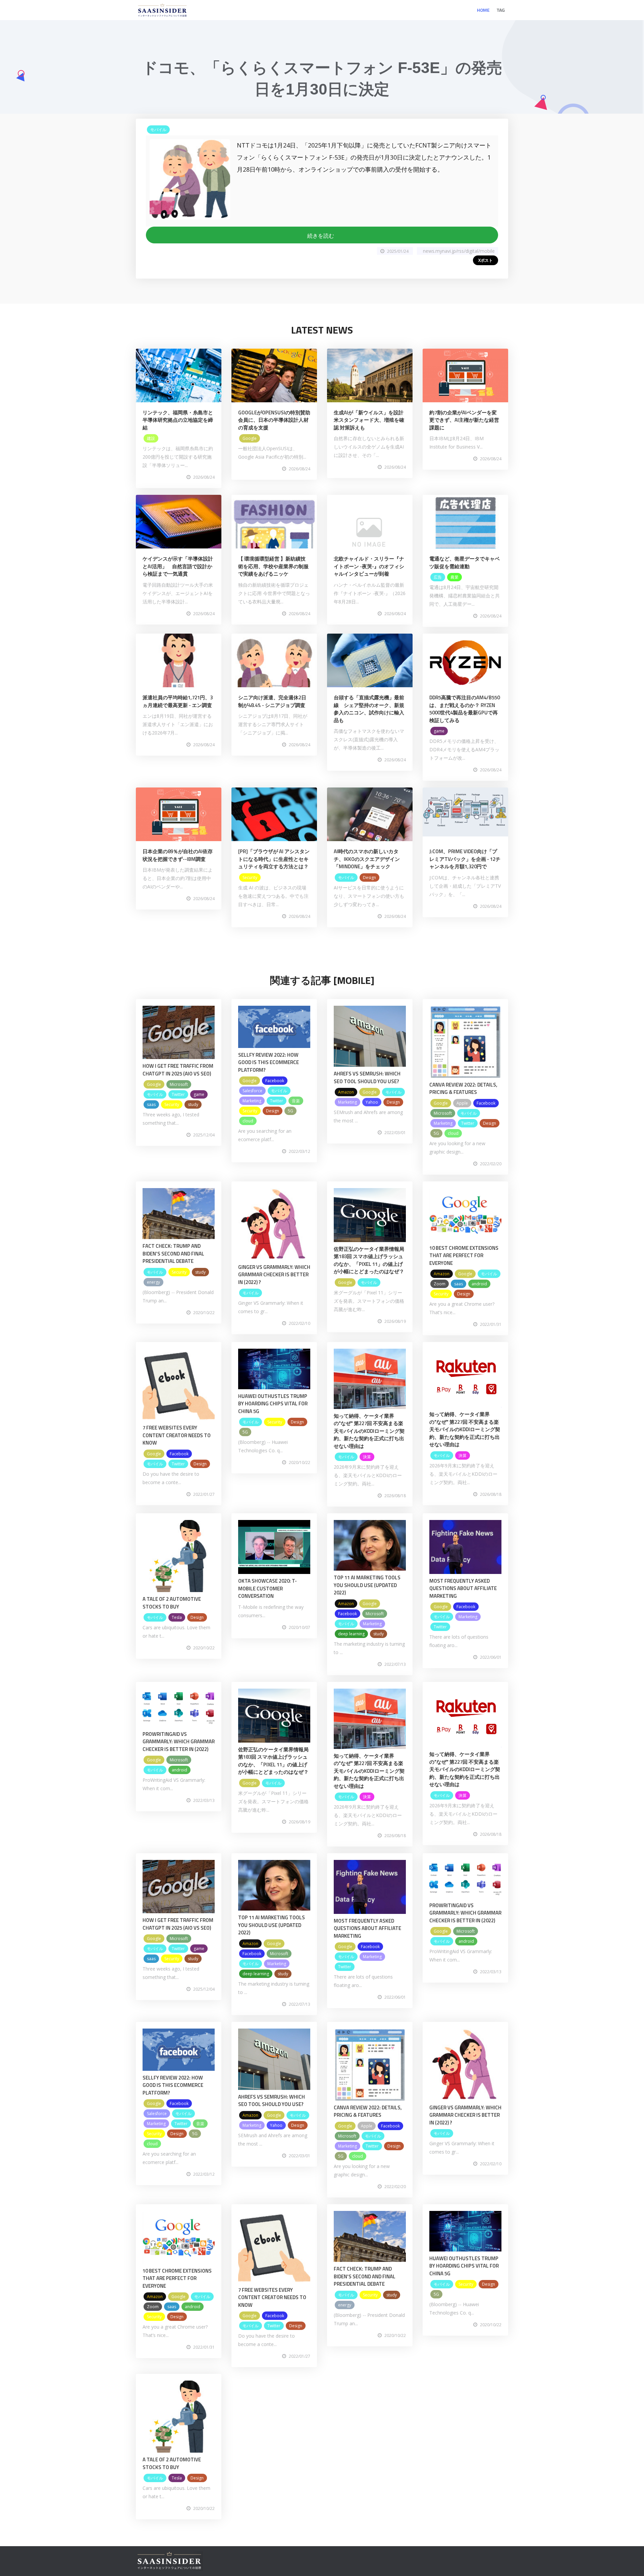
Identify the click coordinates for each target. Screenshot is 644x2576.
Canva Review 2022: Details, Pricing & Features (463, 1089)
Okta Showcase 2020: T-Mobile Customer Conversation (267, 1588)
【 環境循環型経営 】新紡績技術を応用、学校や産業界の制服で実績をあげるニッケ (273, 566)
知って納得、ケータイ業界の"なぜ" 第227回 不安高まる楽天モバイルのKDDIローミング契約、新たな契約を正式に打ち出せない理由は (369, 1431)
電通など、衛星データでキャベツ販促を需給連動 (465, 563)
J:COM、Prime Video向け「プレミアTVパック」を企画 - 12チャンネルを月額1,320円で (465, 859)
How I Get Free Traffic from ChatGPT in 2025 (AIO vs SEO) (178, 1070)
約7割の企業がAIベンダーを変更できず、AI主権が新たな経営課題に (464, 420)
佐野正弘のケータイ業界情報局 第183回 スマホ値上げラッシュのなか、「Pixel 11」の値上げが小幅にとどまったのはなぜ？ (369, 1260)
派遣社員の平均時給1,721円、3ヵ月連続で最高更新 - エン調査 (178, 701)
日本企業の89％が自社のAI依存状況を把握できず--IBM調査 (178, 855)
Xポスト (486, 260)
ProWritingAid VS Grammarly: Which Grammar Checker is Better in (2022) (179, 1742)
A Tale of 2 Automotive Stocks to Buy (172, 1603)
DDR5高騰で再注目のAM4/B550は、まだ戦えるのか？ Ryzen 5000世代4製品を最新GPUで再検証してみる (465, 709)
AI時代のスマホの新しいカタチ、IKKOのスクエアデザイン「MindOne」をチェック (367, 859)
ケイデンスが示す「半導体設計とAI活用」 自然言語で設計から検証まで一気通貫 (178, 566)
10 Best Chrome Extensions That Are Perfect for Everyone (464, 1255)
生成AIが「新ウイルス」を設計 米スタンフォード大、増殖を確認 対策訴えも (369, 420)
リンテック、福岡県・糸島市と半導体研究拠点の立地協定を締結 (178, 420)
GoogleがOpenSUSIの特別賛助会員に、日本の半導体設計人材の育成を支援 (274, 420)
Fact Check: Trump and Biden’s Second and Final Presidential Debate (173, 1253)
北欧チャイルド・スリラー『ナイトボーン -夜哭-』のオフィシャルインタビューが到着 (369, 566)
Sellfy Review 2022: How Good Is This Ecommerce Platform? (269, 1062)
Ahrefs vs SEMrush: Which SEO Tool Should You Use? (367, 1077)
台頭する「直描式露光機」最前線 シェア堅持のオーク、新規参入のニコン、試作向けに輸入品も (369, 709)
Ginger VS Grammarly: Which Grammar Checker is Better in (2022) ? (274, 1275)
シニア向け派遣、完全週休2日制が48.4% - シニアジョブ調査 (272, 701)
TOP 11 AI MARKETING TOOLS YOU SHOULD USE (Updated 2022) (367, 1585)
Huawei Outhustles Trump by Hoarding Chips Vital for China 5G (273, 1404)
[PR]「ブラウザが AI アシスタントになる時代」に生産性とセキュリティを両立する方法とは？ (274, 859)
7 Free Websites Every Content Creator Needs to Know (177, 1435)
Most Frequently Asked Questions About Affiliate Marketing (463, 1588)
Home (483, 10)
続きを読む (322, 236)
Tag (501, 10)
